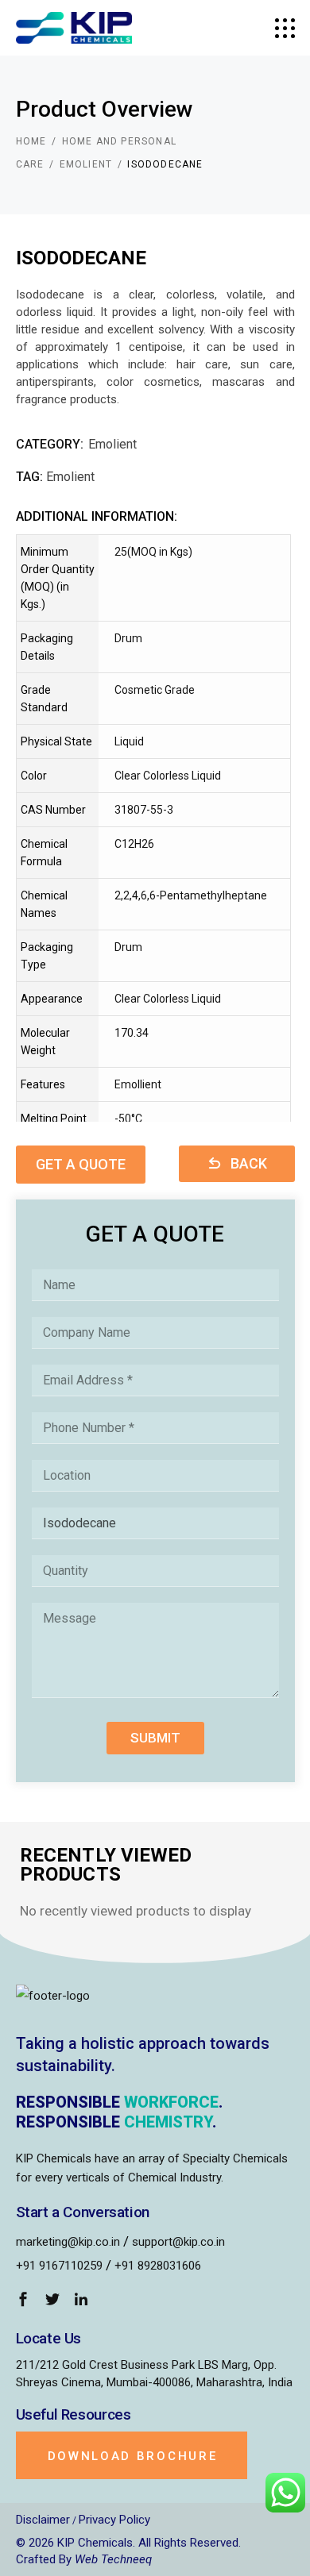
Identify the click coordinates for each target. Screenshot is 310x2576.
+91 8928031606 (158, 2266)
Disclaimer (43, 2520)
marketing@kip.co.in (68, 2242)
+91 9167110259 (59, 2266)
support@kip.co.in (178, 2242)
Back (249, 1163)
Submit (155, 1738)
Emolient (112, 444)
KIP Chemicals (95, 2543)
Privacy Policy (114, 2520)
